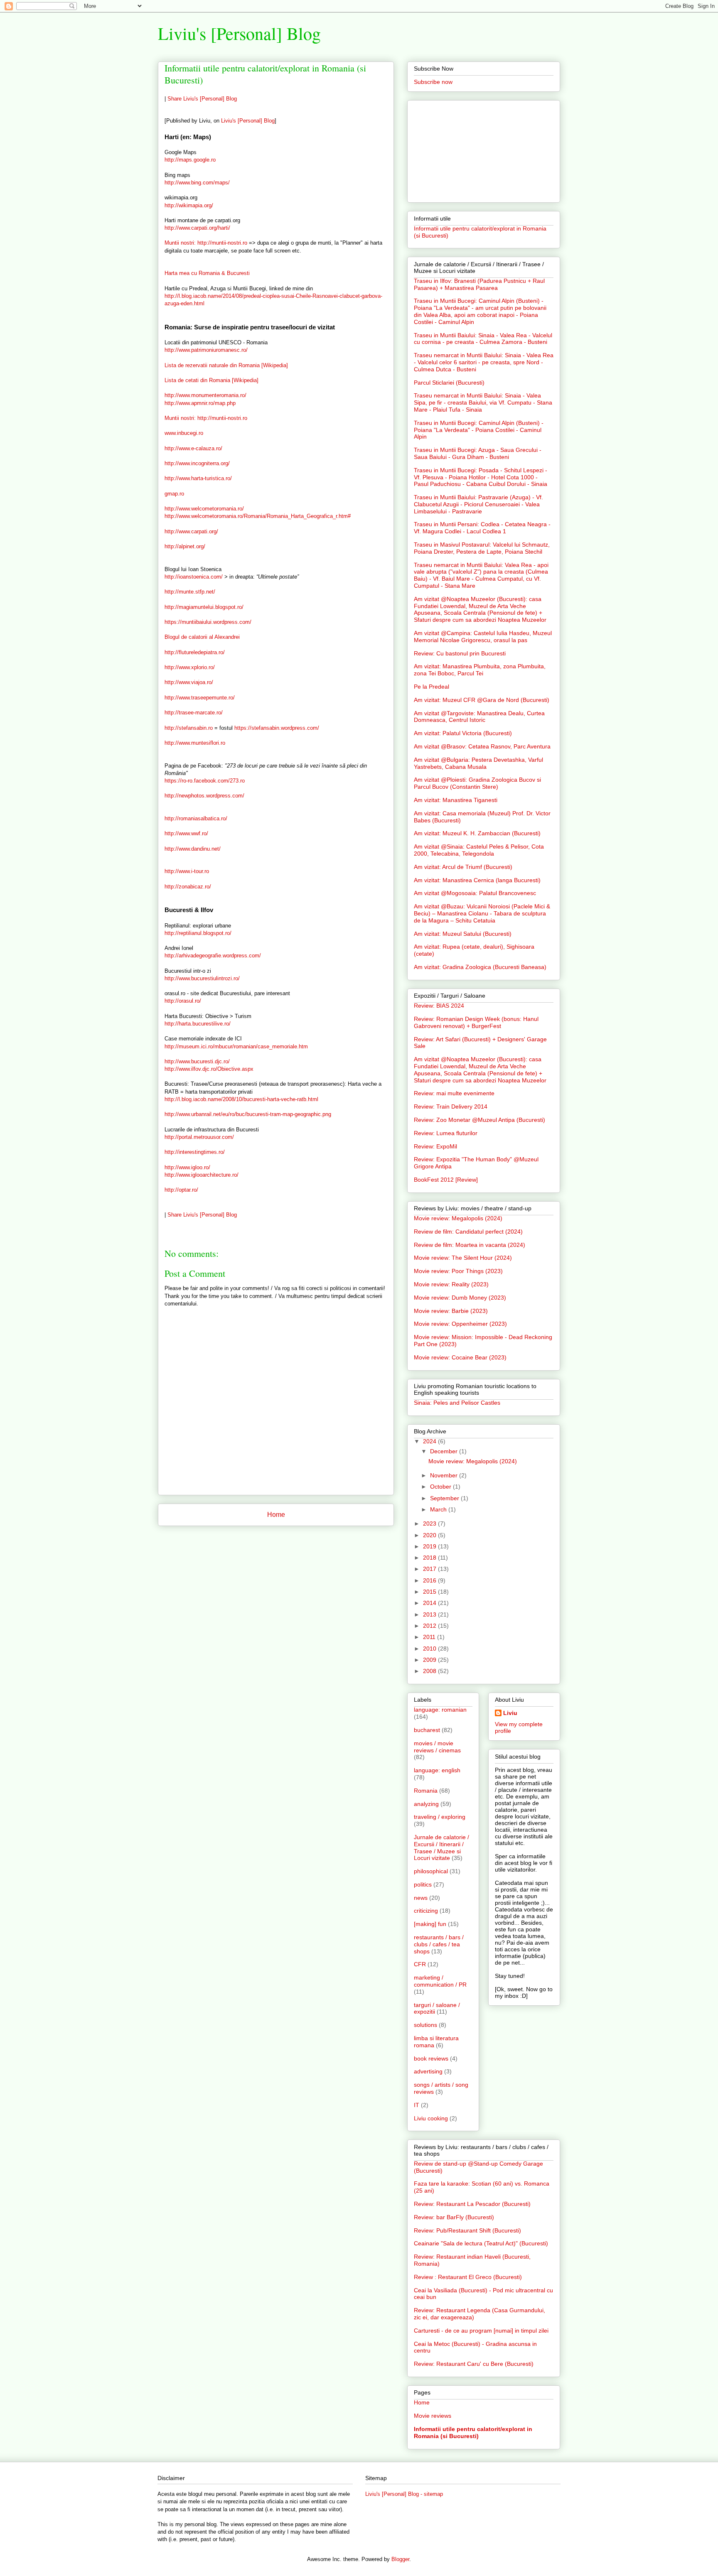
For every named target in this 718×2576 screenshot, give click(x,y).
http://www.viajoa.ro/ (189, 682)
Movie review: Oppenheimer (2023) (460, 1324)
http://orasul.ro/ (183, 1001)
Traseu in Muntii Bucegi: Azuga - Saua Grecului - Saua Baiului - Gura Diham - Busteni (478, 453)
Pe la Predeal (432, 687)
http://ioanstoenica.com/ (194, 577)
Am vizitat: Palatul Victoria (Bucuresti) (463, 733)
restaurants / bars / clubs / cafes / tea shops (439, 1944)
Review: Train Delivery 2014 (451, 1106)
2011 (430, 1637)
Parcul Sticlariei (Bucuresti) (449, 383)
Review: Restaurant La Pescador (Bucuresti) (472, 2204)
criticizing (426, 1911)
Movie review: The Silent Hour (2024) (463, 1258)
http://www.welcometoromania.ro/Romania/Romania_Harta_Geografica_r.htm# (258, 516)
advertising (428, 2071)
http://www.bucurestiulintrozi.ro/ (202, 978)
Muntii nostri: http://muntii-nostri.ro (206, 243)
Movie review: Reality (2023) (451, 1284)
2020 (430, 1535)
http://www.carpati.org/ (191, 531)
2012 (430, 1626)
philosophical (431, 1871)
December (445, 1451)
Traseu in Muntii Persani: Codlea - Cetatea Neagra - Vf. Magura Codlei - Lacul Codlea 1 (482, 528)
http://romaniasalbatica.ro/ (196, 818)
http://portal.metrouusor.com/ (199, 1137)
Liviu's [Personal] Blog (239, 33)
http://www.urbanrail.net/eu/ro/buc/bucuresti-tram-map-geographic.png (248, 1114)
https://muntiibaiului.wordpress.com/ (208, 622)
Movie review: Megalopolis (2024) (458, 1218)
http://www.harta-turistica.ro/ (198, 478)
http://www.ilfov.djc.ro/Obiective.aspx (209, 1069)
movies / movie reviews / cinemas (437, 1747)
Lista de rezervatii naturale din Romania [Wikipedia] (226, 365)
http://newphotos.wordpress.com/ (204, 796)
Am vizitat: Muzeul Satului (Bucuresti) (463, 934)
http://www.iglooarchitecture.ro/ (202, 1175)
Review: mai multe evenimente (454, 1093)
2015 (430, 1592)
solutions (425, 2025)
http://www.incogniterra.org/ (197, 463)
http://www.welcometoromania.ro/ (204, 509)
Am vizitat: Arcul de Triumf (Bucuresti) (463, 867)
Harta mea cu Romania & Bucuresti (207, 273)
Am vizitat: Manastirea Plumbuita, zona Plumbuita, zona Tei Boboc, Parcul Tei (480, 670)
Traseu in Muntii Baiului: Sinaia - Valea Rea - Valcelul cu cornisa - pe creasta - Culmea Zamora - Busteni (483, 339)
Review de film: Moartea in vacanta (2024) (470, 1245)
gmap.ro (174, 494)
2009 (430, 1660)
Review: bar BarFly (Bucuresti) (454, 2217)
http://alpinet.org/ (185, 546)
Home (276, 1515)
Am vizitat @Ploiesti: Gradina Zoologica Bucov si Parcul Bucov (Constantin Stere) (477, 783)
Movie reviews (433, 2416)
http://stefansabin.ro (189, 728)
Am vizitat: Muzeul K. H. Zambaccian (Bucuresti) (477, 833)
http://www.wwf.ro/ (186, 833)
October (441, 1487)
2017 (430, 1569)
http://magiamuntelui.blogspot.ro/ (204, 607)
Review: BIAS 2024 (439, 1006)
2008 (430, 1671)
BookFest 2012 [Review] (446, 1180)
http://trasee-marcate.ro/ (194, 713)
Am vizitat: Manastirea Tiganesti (456, 800)
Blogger (400, 2559)
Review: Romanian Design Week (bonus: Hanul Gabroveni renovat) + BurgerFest (476, 1022)
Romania (426, 1791)
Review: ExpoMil (435, 1146)
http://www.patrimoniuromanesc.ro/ (206, 350)
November (445, 1475)
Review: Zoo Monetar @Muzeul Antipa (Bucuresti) (479, 1120)
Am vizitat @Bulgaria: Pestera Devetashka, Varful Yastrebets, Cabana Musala (478, 763)
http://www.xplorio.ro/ (190, 667)
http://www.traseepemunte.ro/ (200, 698)
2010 (430, 1649)
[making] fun (430, 1924)
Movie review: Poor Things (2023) (458, 1271)
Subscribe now (433, 82)
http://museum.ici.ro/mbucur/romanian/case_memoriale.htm (236, 1046)
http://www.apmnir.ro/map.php (200, 403)
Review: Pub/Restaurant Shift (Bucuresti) (467, 2230)
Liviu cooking (431, 2118)
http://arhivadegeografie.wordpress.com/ (213, 956)
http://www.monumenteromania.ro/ (205, 395)
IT (417, 2105)
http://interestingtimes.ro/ (195, 1152)
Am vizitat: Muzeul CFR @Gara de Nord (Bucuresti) (482, 700)
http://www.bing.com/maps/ (197, 183)
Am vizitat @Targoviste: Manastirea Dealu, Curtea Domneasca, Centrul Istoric (479, 717)
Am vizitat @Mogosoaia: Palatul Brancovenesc (475, 893)
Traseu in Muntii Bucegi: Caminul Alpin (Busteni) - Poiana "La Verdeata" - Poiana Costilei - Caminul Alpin (479, 430)
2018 (430, 1558)
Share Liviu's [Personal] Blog (202, 99)
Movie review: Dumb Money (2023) (460, 1298)
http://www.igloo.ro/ (187, 1167)
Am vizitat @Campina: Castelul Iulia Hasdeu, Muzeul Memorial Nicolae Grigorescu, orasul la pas (483, 637)
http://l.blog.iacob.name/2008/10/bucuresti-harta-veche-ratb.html (241, 1099)
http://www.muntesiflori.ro (195, 743)
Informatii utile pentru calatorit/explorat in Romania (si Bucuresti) (473, 2432)
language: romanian (440, 1710)
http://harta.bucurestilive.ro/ (198, 1024)
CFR (420, 1964)
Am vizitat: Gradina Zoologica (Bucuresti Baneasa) (480, 967)
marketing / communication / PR (440, 1981)
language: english (437, 1770)
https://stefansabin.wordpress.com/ (277, 728)
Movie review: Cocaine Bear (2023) (460, 1357)
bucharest (427, 1730)
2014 (430, 1603)
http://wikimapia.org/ (189, 205)
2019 (430, 1546)
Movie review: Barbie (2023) (451, 1311)
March (439, 1509)
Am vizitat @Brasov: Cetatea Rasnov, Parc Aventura (482, 746)
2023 (430, 1524)
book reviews (431, 2058)
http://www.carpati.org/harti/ (197, 228)
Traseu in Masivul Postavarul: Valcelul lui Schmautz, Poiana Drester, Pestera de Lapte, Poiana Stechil (482, 548)
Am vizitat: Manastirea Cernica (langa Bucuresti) (477, 880)
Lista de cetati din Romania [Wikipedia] (211, 380)
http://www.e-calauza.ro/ (193, 448)
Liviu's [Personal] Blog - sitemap (404, 2494)
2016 (430, 1580)
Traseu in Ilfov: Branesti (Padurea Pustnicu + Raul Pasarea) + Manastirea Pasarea (479, 284)
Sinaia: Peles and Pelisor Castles (457, 1403)
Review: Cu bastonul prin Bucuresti (460, 653)
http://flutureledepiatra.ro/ (195, 652)
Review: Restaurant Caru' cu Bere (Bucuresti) (474, 2364)
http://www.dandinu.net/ (193, 849)
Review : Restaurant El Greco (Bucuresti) (468, 2277)
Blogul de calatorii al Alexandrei (202, 637)
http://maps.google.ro (190, 160)
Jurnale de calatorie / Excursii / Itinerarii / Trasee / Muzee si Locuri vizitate (441, 1847)
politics (423, 1884)
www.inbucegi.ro (184, 433)
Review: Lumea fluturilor (446, 1133)
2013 (430, 1614)
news (421, 1898)
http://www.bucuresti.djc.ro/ (197, 1061)
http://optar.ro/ (181, 1190)
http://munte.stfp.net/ (190, 592)
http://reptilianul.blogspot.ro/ (198, 933)
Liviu (510, 1713)
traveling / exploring (440, 1817)
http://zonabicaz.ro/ (188, 887)
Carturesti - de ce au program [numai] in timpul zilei (481, 2331)
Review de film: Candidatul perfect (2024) (468, 1232)
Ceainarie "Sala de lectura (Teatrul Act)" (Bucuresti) (481, 2243)
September (445, 1498)
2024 (430, 1441)
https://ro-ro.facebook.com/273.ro (205, 781)
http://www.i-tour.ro (187, 871)
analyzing (426, 1804)
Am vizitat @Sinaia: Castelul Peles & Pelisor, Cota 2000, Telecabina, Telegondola (479, 850)
